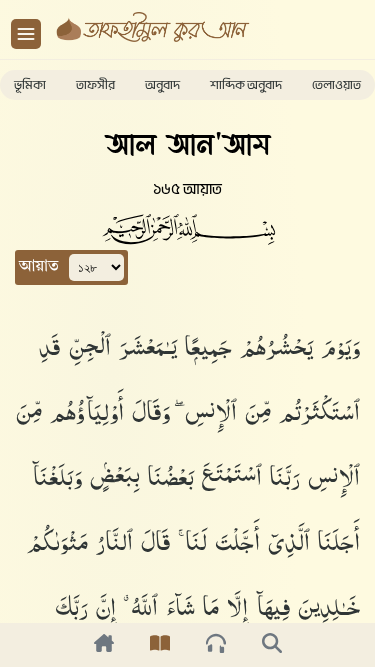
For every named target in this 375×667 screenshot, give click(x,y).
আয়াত (39, 267)
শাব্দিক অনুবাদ (246, 85)
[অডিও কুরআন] (216, 645)
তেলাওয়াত (336, 85)
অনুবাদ (162, 85)
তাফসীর (95, 85)
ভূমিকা (30, 85)
